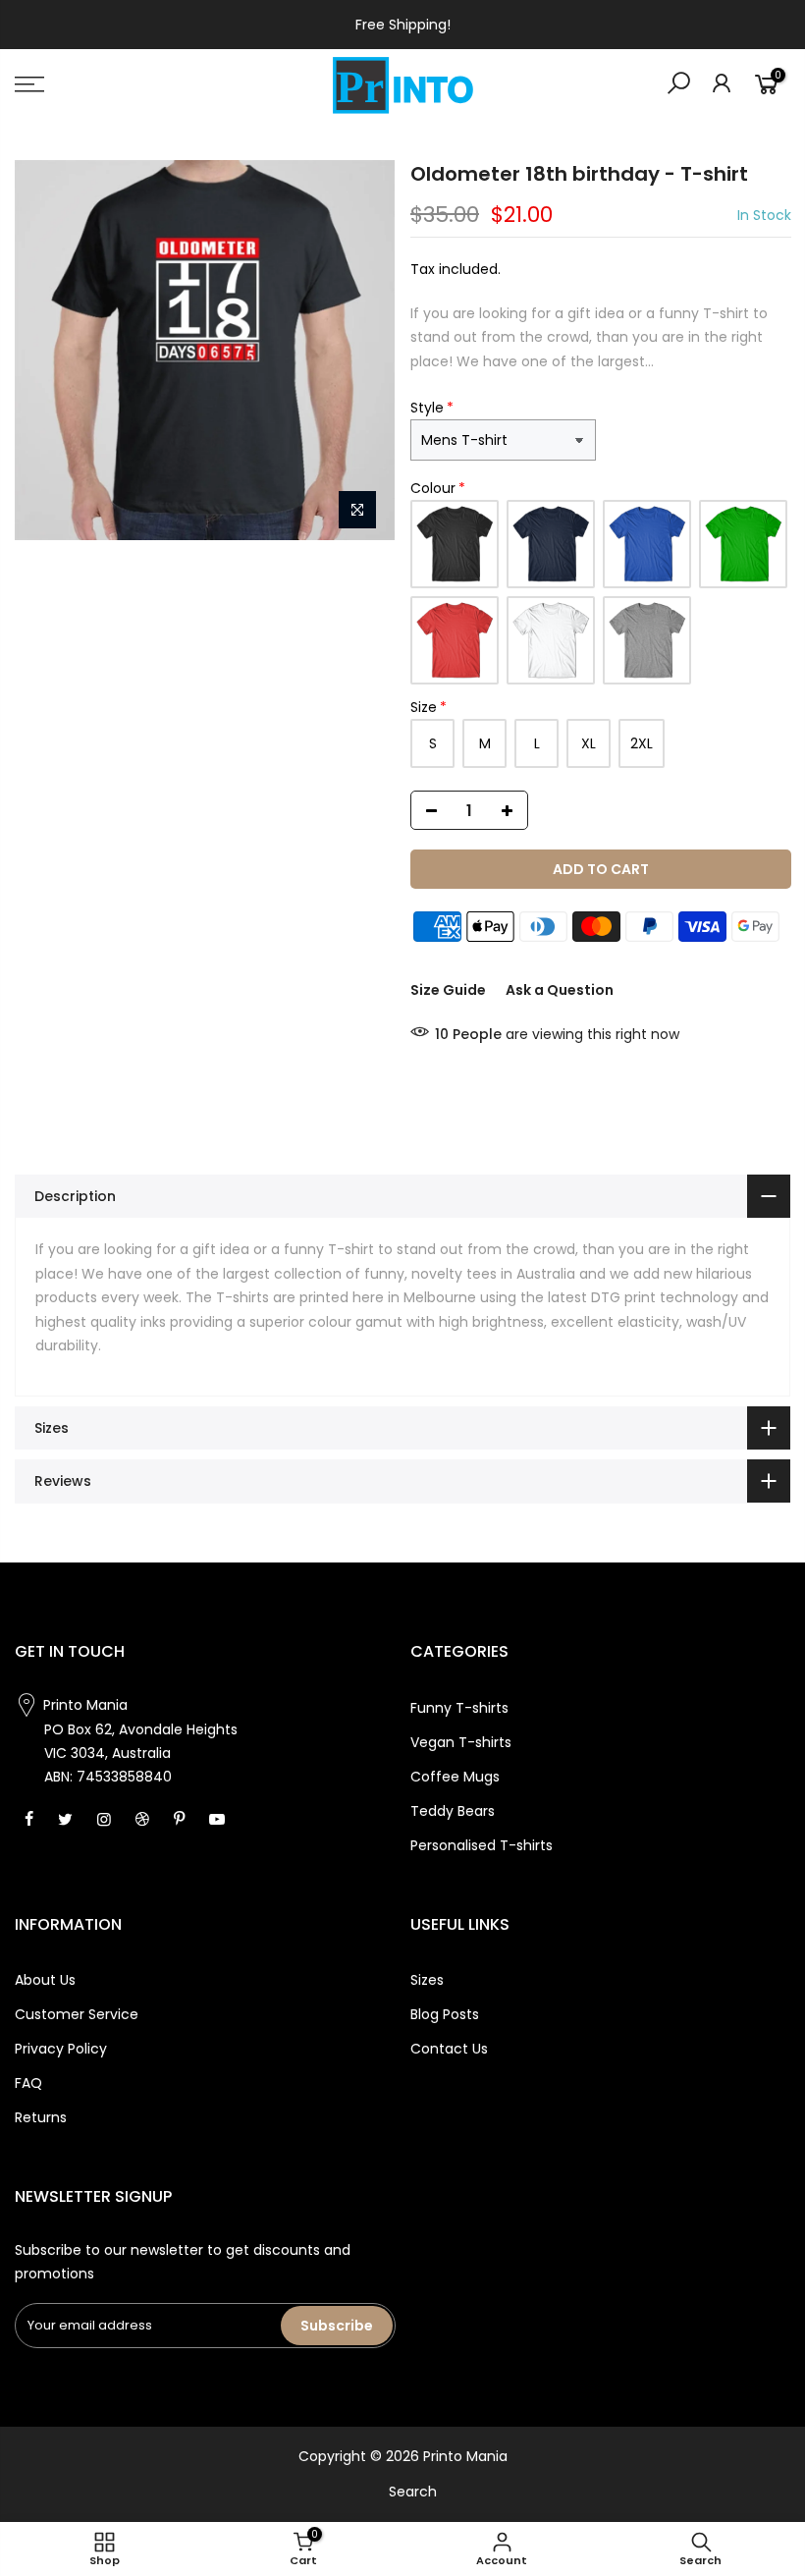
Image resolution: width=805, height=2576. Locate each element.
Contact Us (449, 2049)
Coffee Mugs (455, 1777)
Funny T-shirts (459, 1708)
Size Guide (448, 990)
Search (413, 2492)
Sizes (427, 1980)
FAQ (28, 2083)
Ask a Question (560, 990)
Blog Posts (445, 2014)
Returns (41, 2117)
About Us (45, 1980)
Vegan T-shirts (461, 1742)
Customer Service (77, 2014)
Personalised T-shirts (482, 1845)
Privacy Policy (61, 2049)
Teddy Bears (453, 1811)
